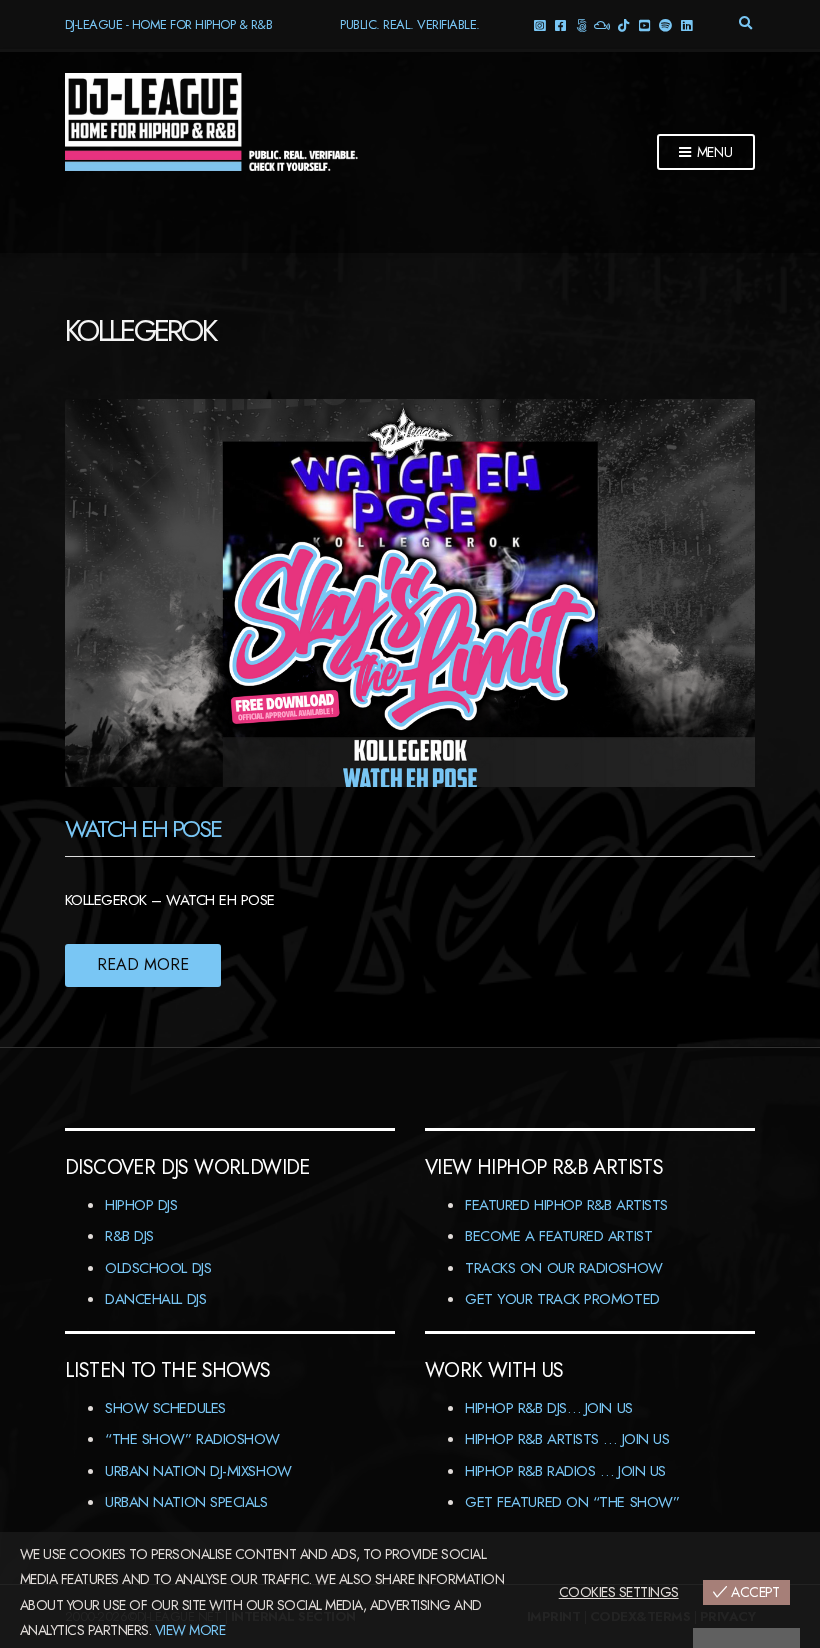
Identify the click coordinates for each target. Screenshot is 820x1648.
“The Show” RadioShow (192, 1439)
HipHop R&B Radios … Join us (565, 1471)
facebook (559, 24)
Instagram (538, 24)
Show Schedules (165, 1408)
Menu (713, 152)
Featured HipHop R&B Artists (566, 1205)
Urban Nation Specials (186, 1502)
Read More (143, 964)
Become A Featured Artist (558, 1236)
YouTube (643, 24)
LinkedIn (685, 24)
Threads (580, 24)
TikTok (622, 24)
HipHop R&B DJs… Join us (549, 1408)
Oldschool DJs (158, 1268)
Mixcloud (601, 24)
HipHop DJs (141, 1205)
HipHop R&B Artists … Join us (567, 1439)
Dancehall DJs (155, 1299)
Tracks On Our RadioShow (564, 1268)
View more (190, 1630)
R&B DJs (129, 1236)
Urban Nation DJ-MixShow (198, 1471)
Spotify (664, 24)
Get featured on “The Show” (572, 1502)
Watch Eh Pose (143, 828)
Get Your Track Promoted (562, 1299)
